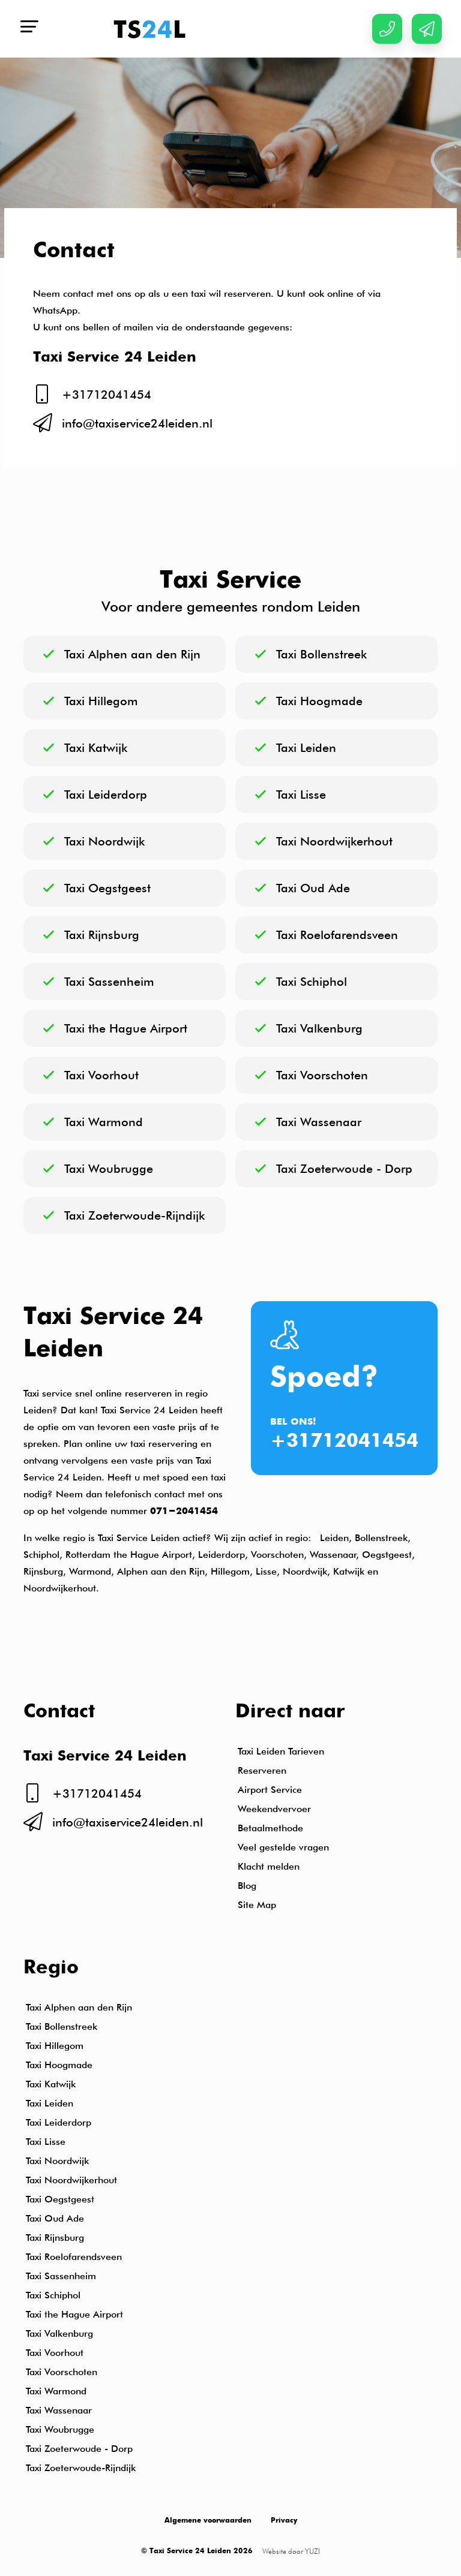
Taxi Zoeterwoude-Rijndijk (81, 2468)
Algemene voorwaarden (208, 2521)
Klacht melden (269, 1866)
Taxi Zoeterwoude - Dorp (79, 2449)
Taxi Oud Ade (55, 2218)
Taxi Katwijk (51, 2084)
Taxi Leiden (50, 2103)
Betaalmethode (270, 1828)
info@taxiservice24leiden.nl (137, 423)
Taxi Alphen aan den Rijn (79, 2007)
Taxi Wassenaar (59, 2410)
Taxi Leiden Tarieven (281, 1751)
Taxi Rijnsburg (55, 2238)
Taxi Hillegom (55, 2046)
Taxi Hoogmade (59, 2065)
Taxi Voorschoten (62, 2372)
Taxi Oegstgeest (60, 2199)
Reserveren (262, 1770)
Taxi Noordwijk (57, 2161)
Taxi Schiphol (53, 2295)
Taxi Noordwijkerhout (71, 2180)
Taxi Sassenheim (61, 2276)
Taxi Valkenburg (59, 2333)
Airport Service (270, 1790)
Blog (247, 1886)
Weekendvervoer (274, 1809)
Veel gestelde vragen (283, 1847)
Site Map (257, 1905)
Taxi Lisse (46, 2142)
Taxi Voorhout (55, 2353)
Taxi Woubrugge (60, 2429)
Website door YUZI (291, 2551)
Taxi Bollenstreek (62, 2026)
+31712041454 (344, 1442)
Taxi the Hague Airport (77, 2314)
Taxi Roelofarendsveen (74, 2257)
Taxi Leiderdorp (59, 2122)
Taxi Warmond (56, 2391)
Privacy (284, 2521)
